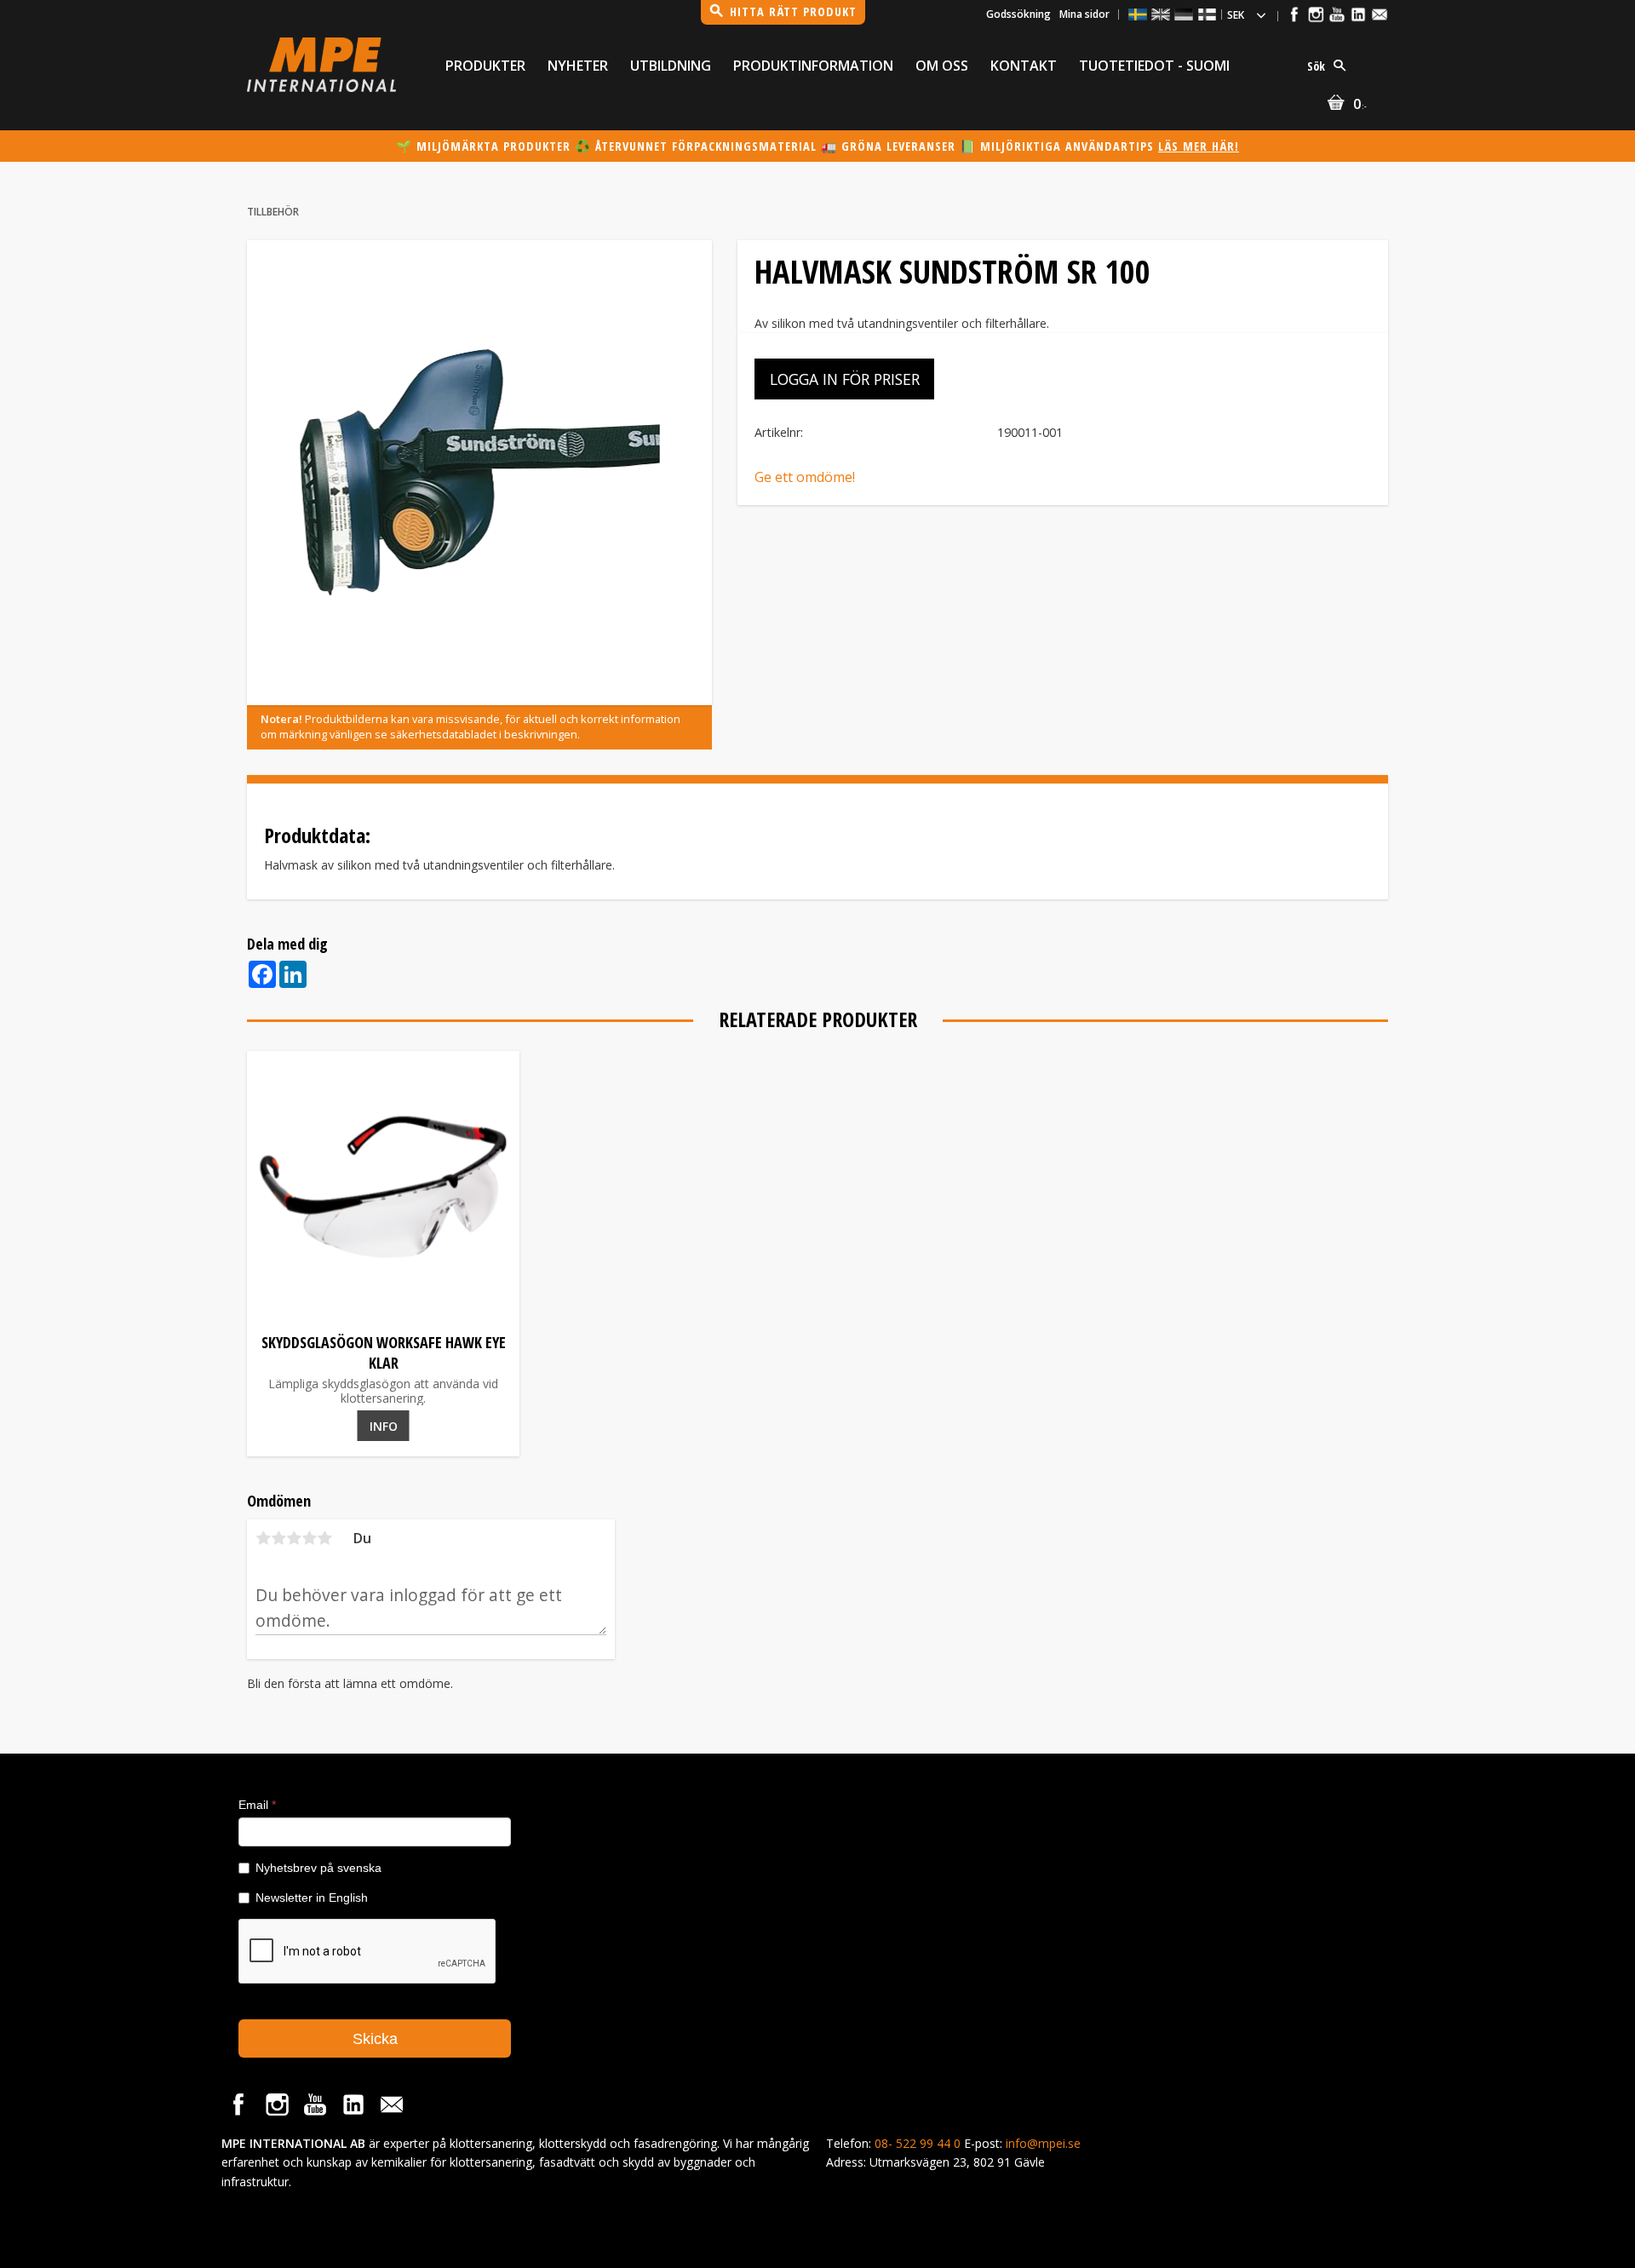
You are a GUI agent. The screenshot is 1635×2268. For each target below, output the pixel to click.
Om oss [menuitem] (942, 66)
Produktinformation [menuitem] (813, 66)
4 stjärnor (309, 1538)
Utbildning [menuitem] (671, 66)
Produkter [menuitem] (485, 66)
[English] (1161, 14)
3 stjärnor (294, 1538)
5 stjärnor (324, 1538)
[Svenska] (1138, 14)
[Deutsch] (1184, 14)
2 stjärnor (278, 1538)
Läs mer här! (1199, 146)
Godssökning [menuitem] (1018, 14)
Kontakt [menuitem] (1024, 66)
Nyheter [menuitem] (578, 66)
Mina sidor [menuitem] (1084, 14)
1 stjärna (263, 1538)
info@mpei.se (1043, 2143)
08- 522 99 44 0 (918, 2143)
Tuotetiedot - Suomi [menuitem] (1154, 66)
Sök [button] (1316, 66)
